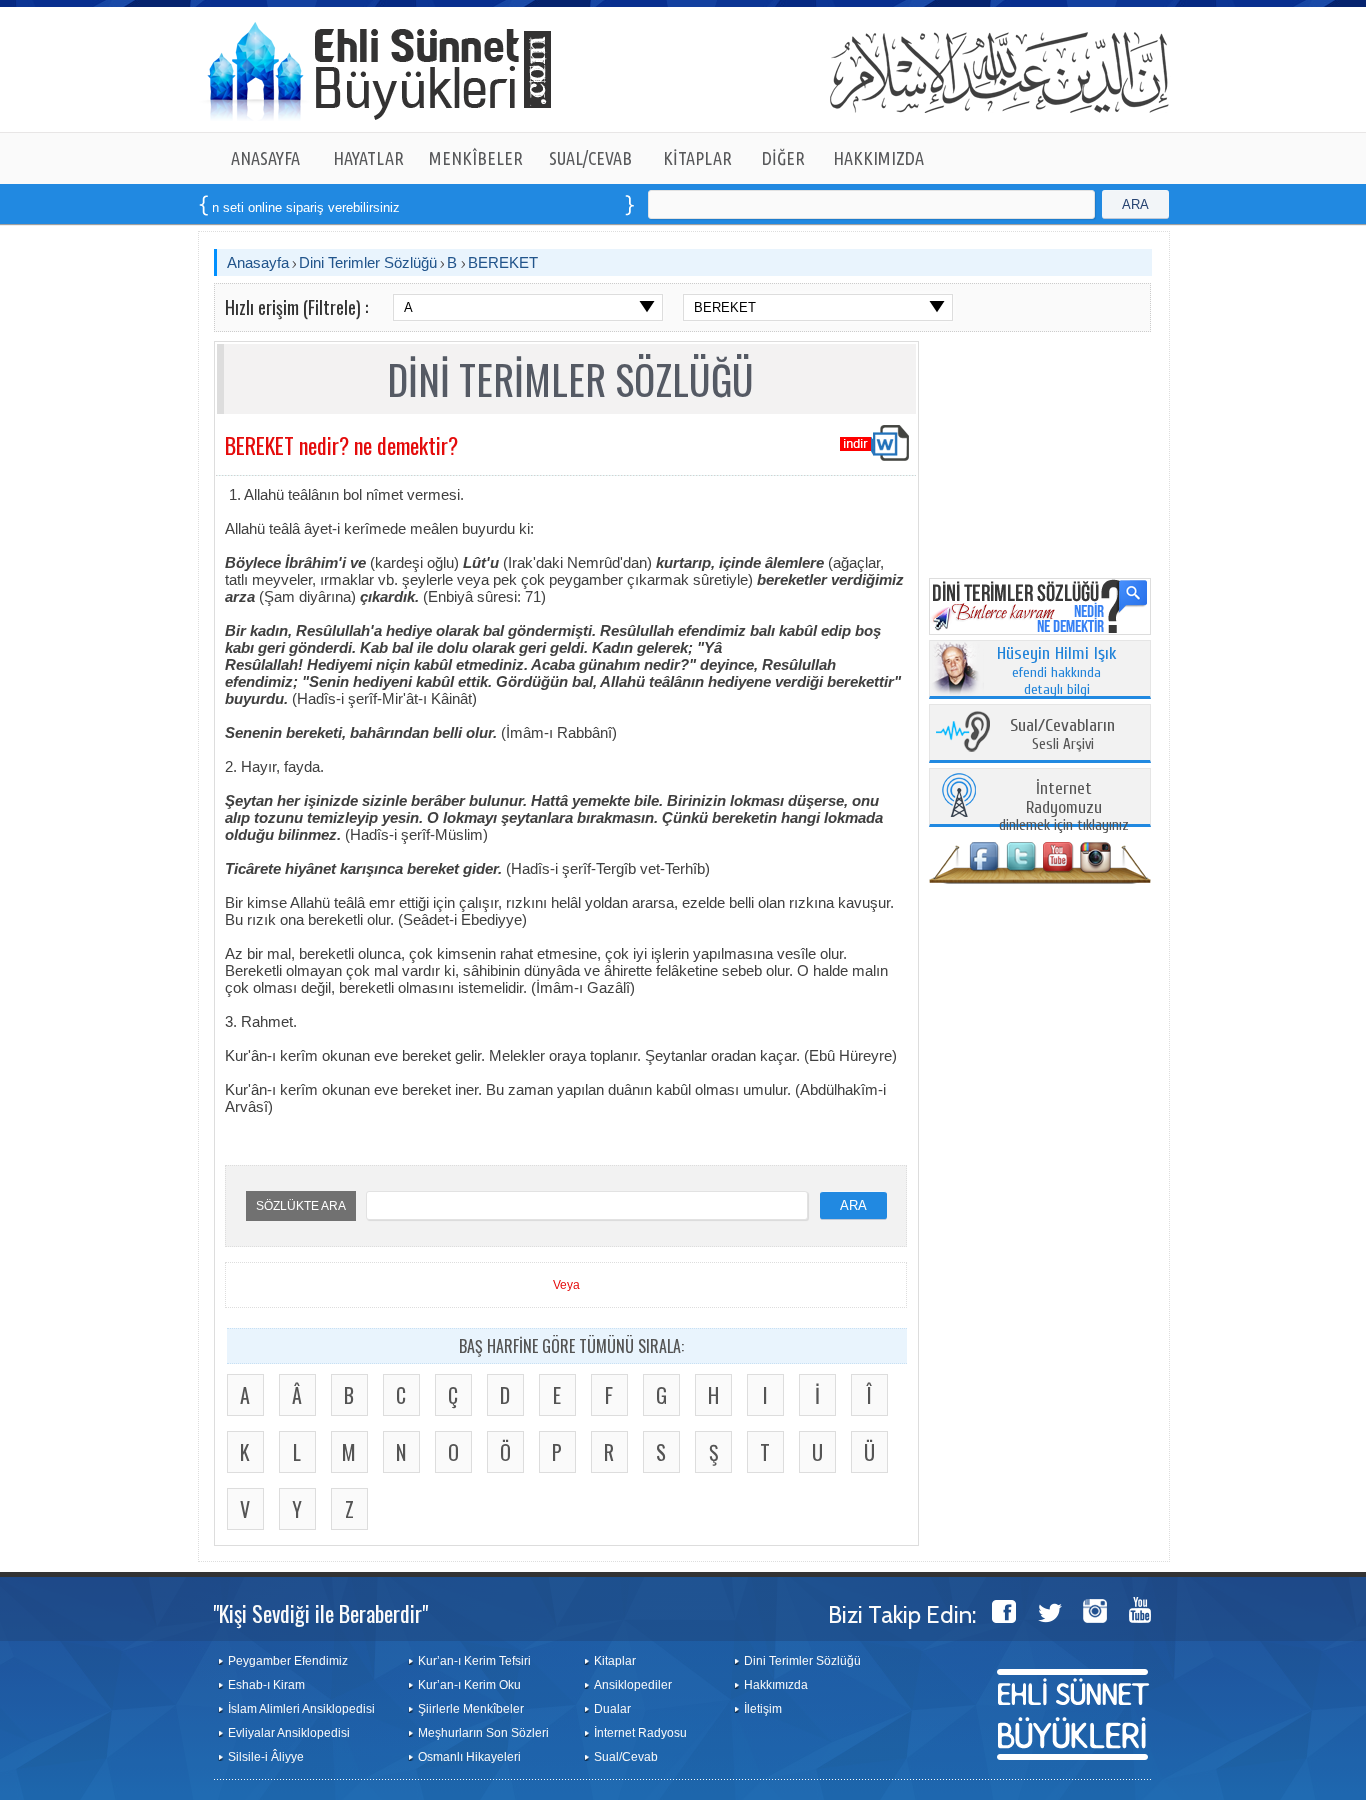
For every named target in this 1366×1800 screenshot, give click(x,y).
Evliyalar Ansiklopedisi (289, 1733)
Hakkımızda (776, 1685)
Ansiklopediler (633, 1685)
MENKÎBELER (476, 158)
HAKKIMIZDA (878, 158)
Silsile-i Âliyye (266, 1757)
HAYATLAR (368, 158)
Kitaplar (615, 1661)
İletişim (763, 1709)
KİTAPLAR (697, 158)
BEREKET (503, 262)
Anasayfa (258, 262)
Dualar (612, 1709)
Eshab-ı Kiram (266, 1685)
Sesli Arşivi (1062, 735)
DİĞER (783, 158)
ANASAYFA (265, 158)
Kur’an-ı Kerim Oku (469, 1685)
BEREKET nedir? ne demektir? (341, 445)
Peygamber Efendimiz (288, 1661)
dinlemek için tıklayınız (1064, 807)
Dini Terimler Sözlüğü (368, 262)
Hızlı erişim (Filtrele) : (296, 307)
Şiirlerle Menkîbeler (471, 1709)
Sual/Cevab (626, 1757)
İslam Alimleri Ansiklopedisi (301, 1709)
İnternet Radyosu (640, 1733)
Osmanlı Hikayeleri (469, 1757)
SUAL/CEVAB (590, 158)
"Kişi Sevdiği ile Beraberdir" (320, 1613)
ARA (1135, 204)
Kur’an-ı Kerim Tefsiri (474, 1661)
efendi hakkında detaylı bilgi (1057, 672)
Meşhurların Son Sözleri (483, 1733)
